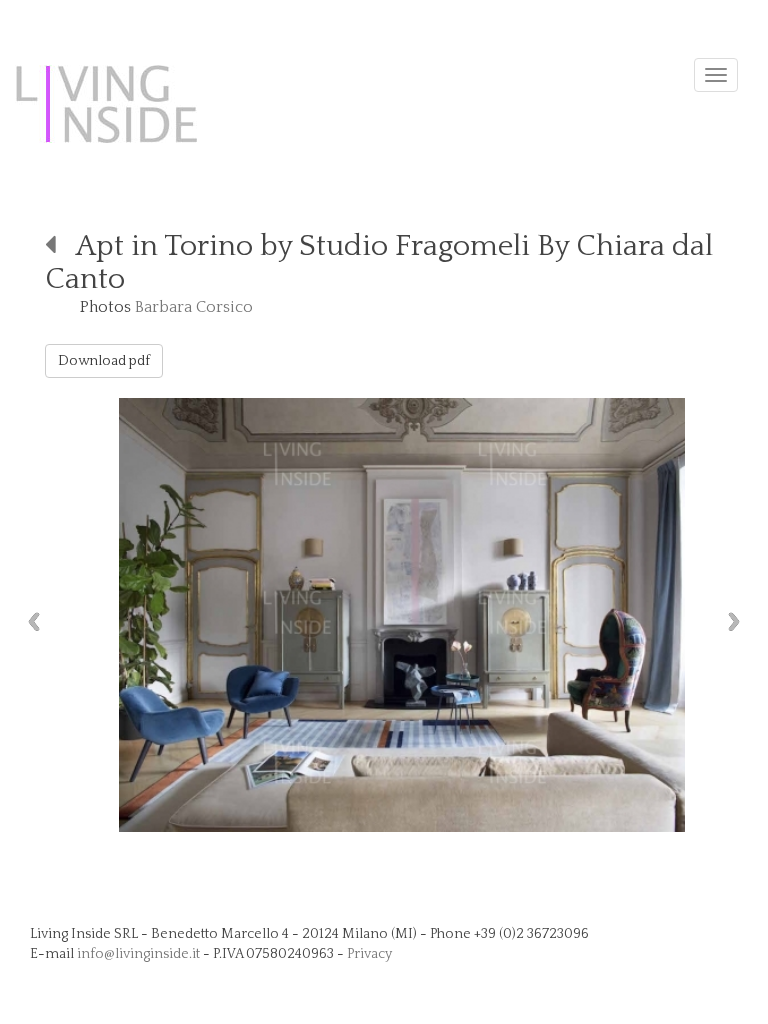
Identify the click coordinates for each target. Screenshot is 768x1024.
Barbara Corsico (194, 307)
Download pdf (104, 361)
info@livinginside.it (138, 954)
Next (739, 621)
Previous (29, 621)
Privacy (369, 954)
